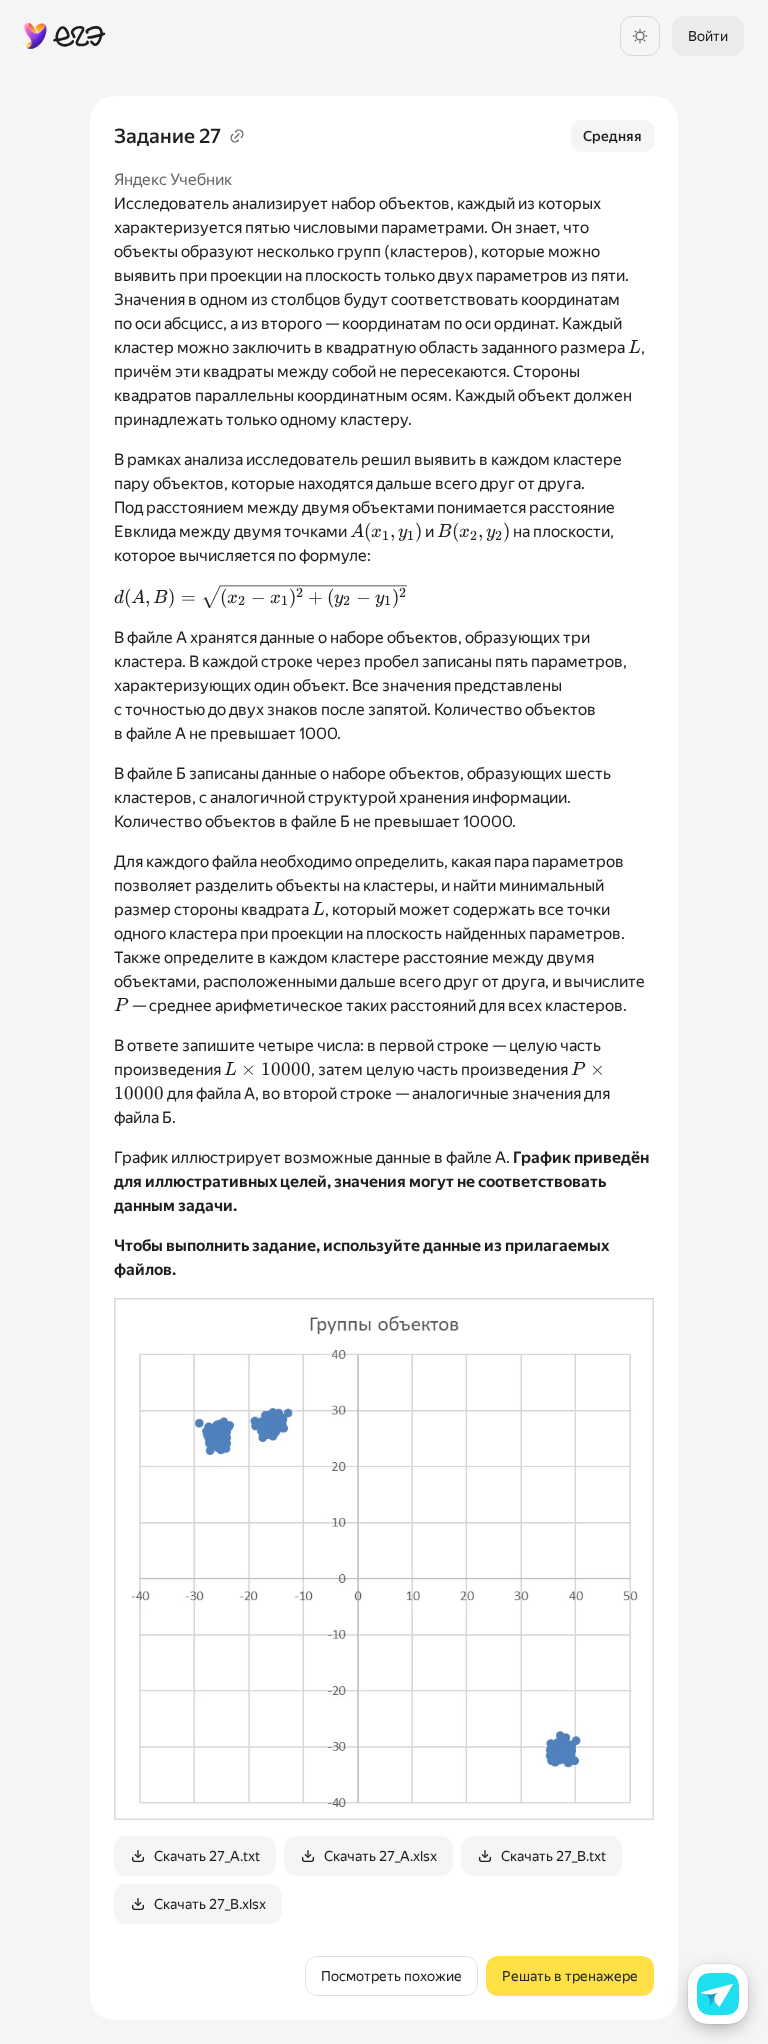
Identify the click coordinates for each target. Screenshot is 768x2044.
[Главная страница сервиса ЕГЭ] (65, 36)
